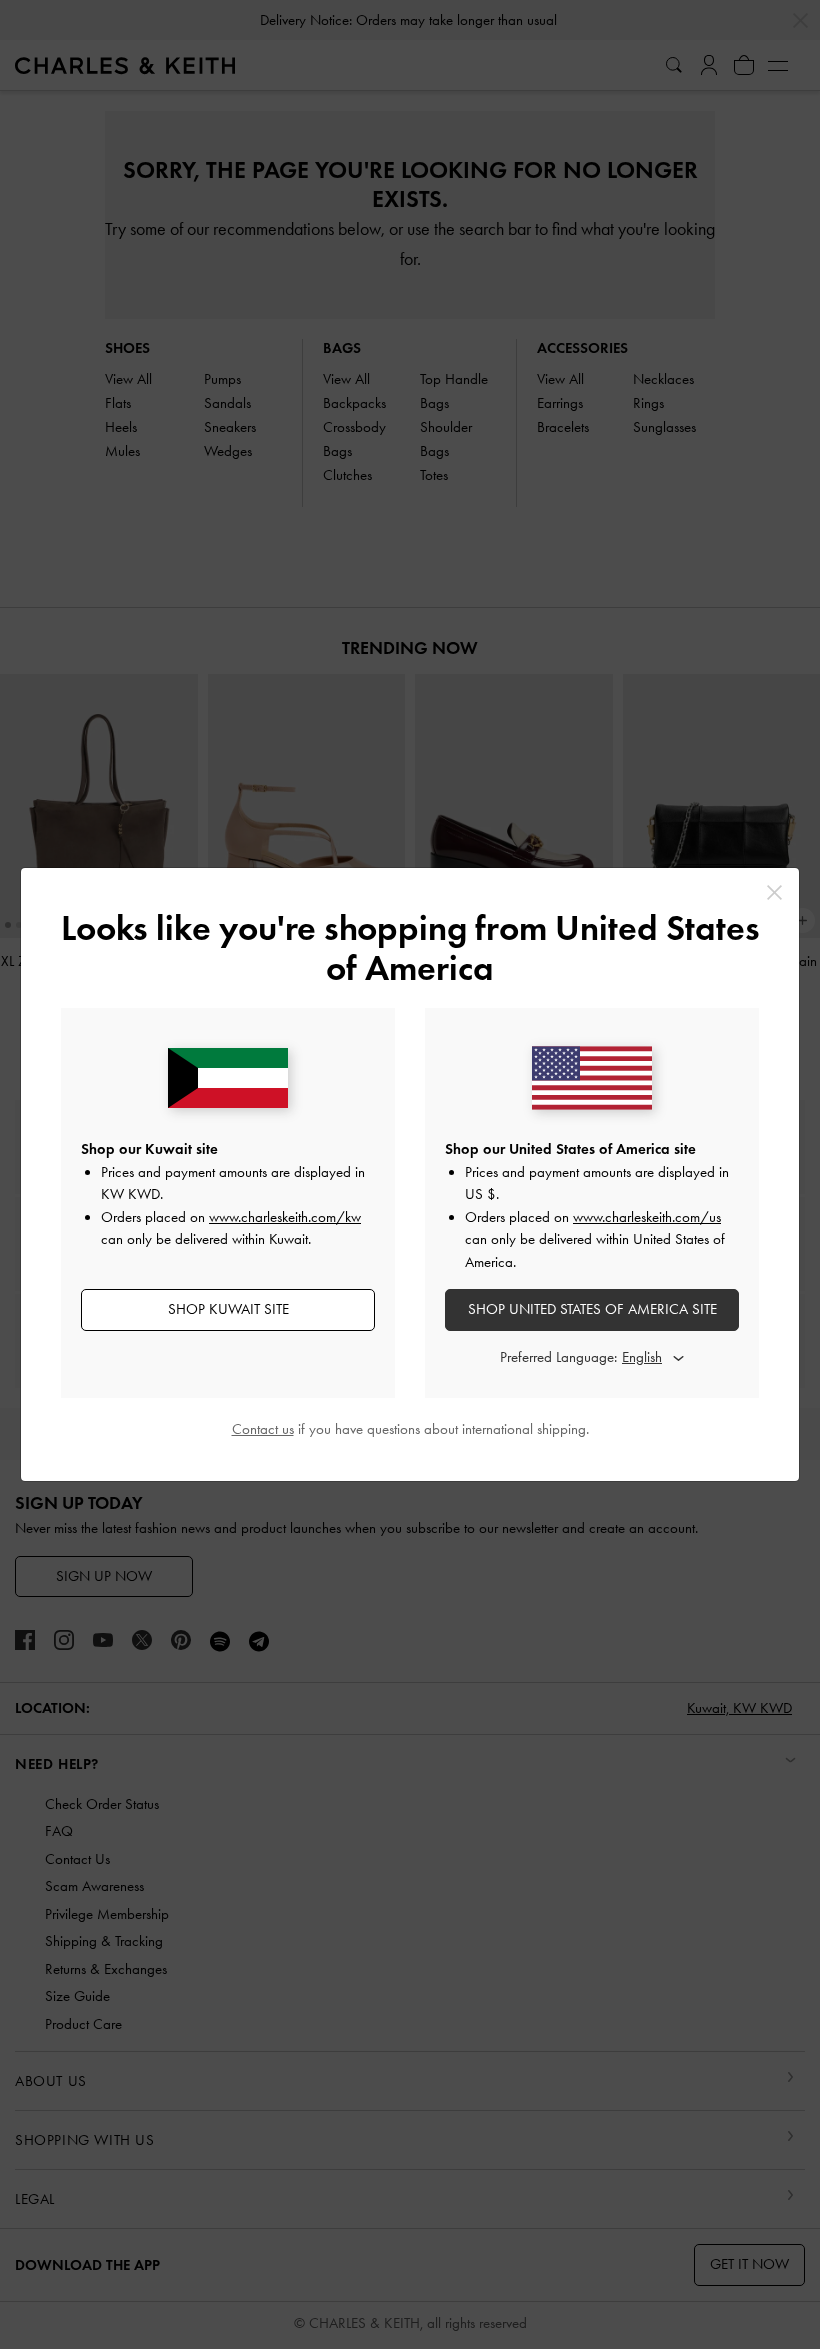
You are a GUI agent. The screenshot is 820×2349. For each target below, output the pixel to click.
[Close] (774, 892)
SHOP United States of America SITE (592, 1309)
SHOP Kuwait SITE (228, 1309)
